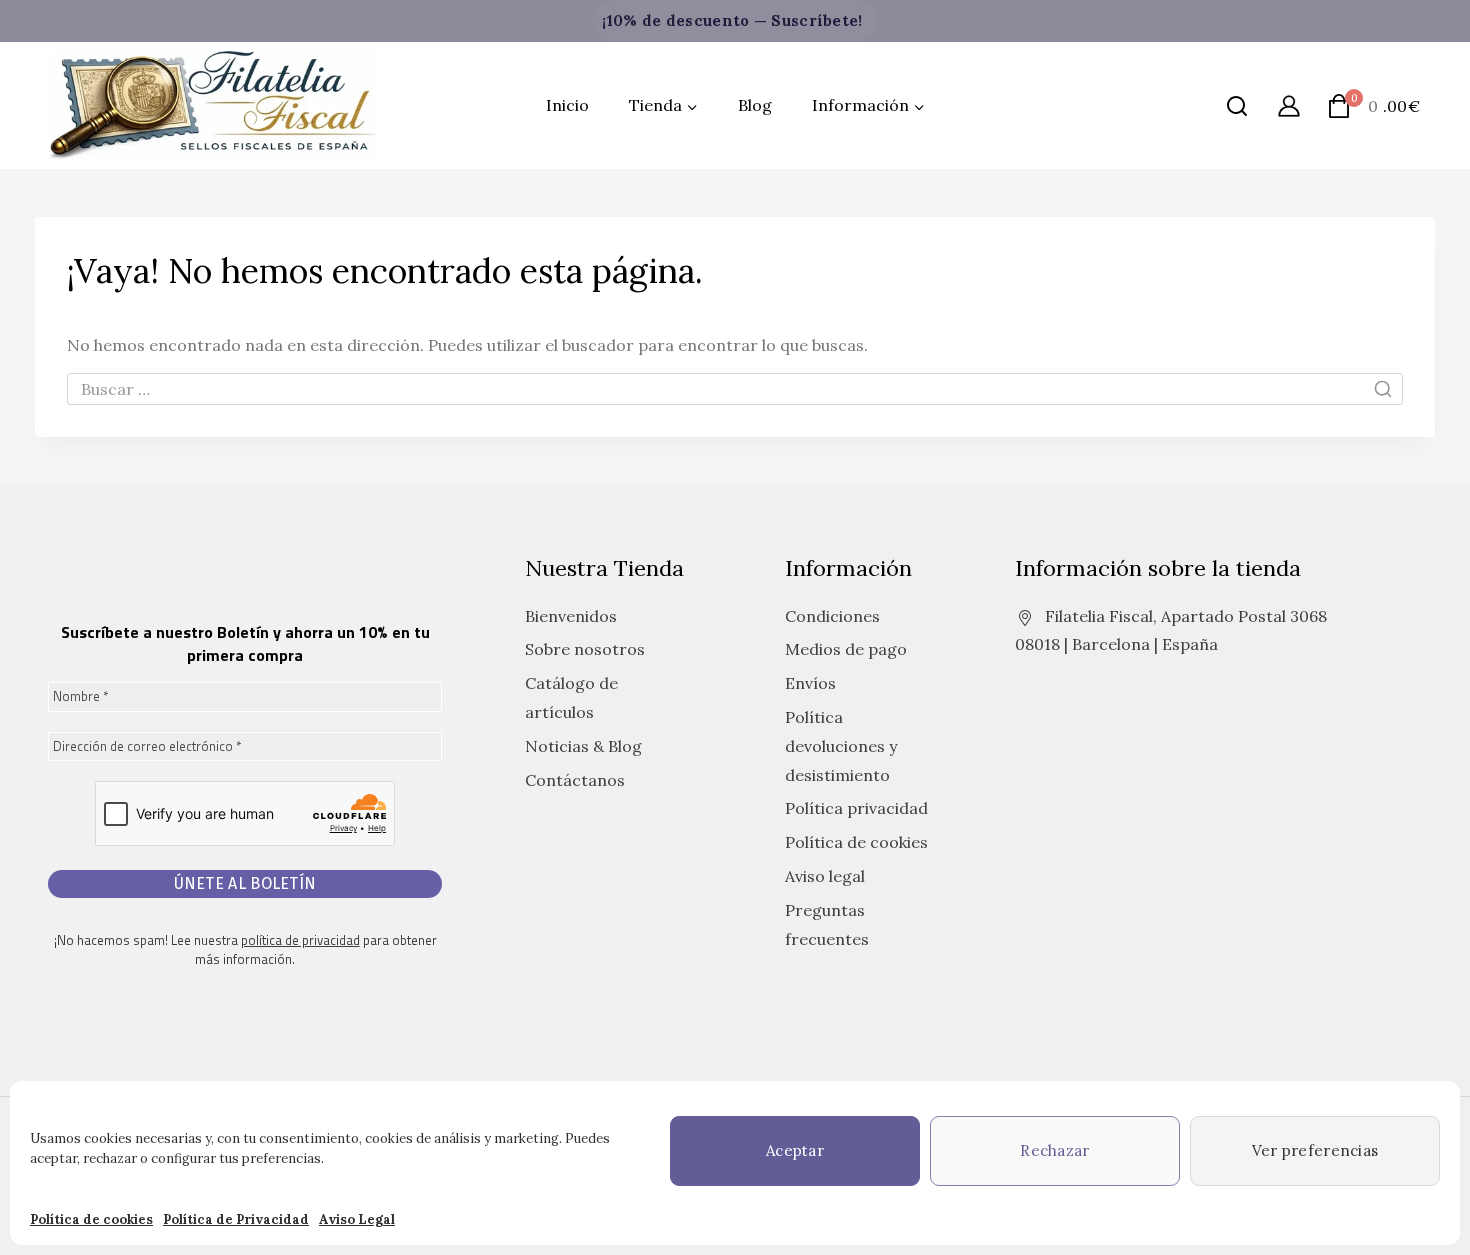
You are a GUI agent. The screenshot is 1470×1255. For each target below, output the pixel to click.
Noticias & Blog (583, 746)
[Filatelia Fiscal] (213, 106)
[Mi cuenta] (1289, 105)
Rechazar (1054, 1150)
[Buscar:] (735, 389)
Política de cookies (91, 1219)
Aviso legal (825, 876)
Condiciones (832, 616)
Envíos (810, 683)
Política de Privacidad (236, 1219)
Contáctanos (575, 780)
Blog (755, 105)
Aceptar (795, 1150)
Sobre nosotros (585, 649)
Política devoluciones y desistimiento (841, 746)
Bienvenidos (571, 616)
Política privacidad (856, 808)
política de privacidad (300, 940)
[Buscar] (1237, 106)
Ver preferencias (1315, 1150)
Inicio (567, 105)
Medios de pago (846, 649)
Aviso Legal (357, 1219)
